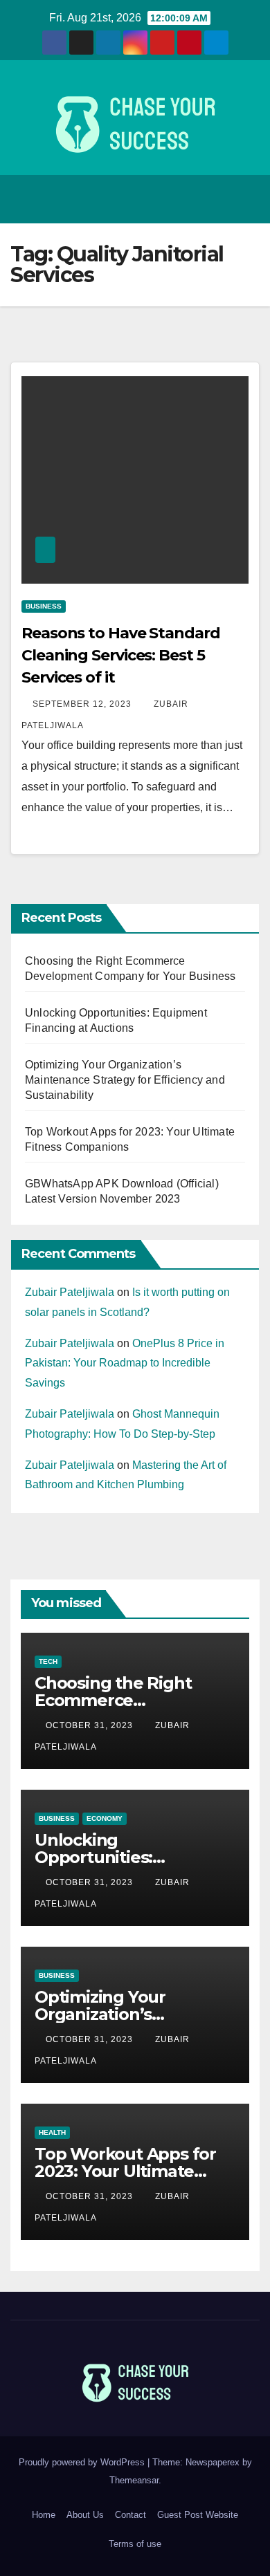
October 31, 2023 (91, 1725)
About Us (85, 2515)
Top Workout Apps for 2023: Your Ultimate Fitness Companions (125, 2171)
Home (44, 2515)
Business (44, 606)
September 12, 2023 (83, 704)
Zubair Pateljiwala (70, 1292)
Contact (130, 2515)
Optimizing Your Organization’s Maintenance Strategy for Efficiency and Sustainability (125, 1080)
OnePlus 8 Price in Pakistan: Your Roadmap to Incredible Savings (125, 1363)
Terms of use (135, 2544)
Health (52, 2132)
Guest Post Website (198, 2515)
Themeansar (134, 2480)
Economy (105, 1818)
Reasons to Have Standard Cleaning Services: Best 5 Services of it (121, 655)
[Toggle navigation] (245, 199)
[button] (215, 199)
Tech (48, 1661)
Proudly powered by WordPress (83, 2462)
